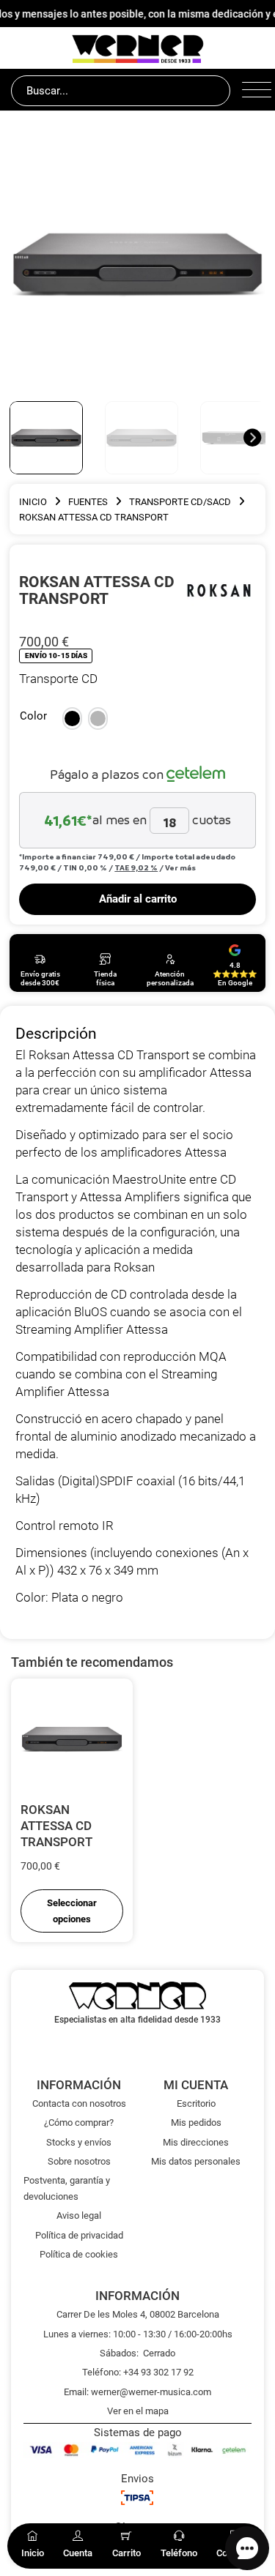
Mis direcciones (196, 2142)
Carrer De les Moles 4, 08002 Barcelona (138, 2314)
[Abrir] (253, 91)
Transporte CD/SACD (180, 502)
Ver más (180, 867)
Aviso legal (79, 2215)
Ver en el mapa (138, 2411)
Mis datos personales (196, 2161)
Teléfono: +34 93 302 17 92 (138, 2372)
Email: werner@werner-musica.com (137, 2392)
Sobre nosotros (79, 2161)
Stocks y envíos (79, 2142)
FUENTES (88, 502)
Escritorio (196, 2103)
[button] (72, 719)
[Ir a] (219, 590)
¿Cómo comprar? (79, 2123)
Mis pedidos (196, 2123)
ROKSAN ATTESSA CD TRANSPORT (56, 1826)
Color (33, 716)
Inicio (33, 502)
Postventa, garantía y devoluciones (67, 2188)
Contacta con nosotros (79, 2103)
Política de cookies (79, 2254)
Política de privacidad (79, 2235)
